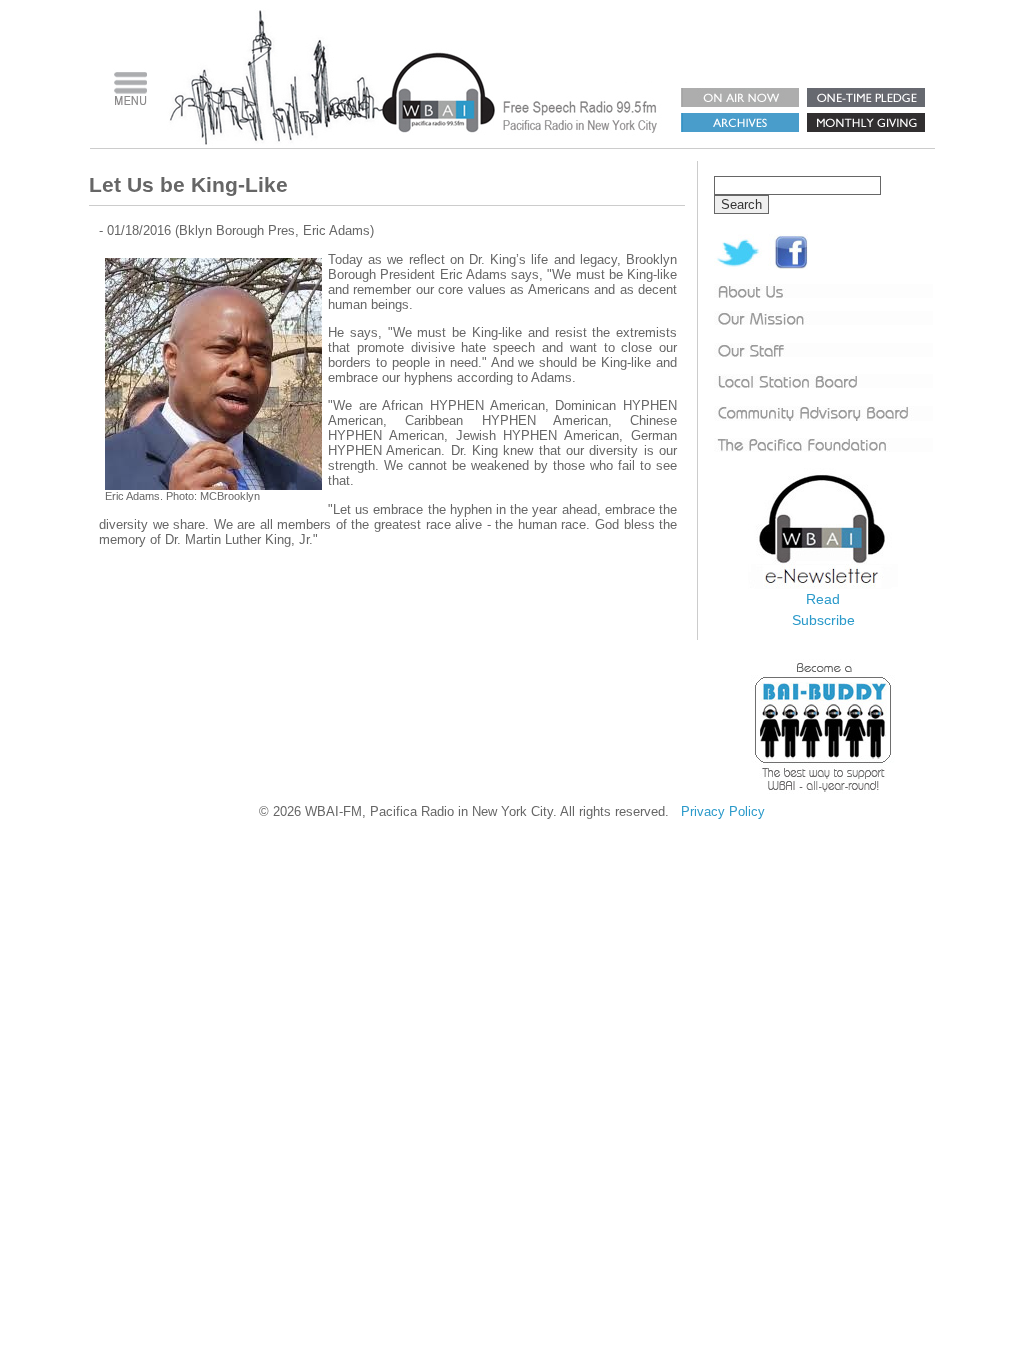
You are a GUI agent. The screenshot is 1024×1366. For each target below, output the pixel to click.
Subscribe (823, 620)
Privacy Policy (723, 811)
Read (823, 599)
